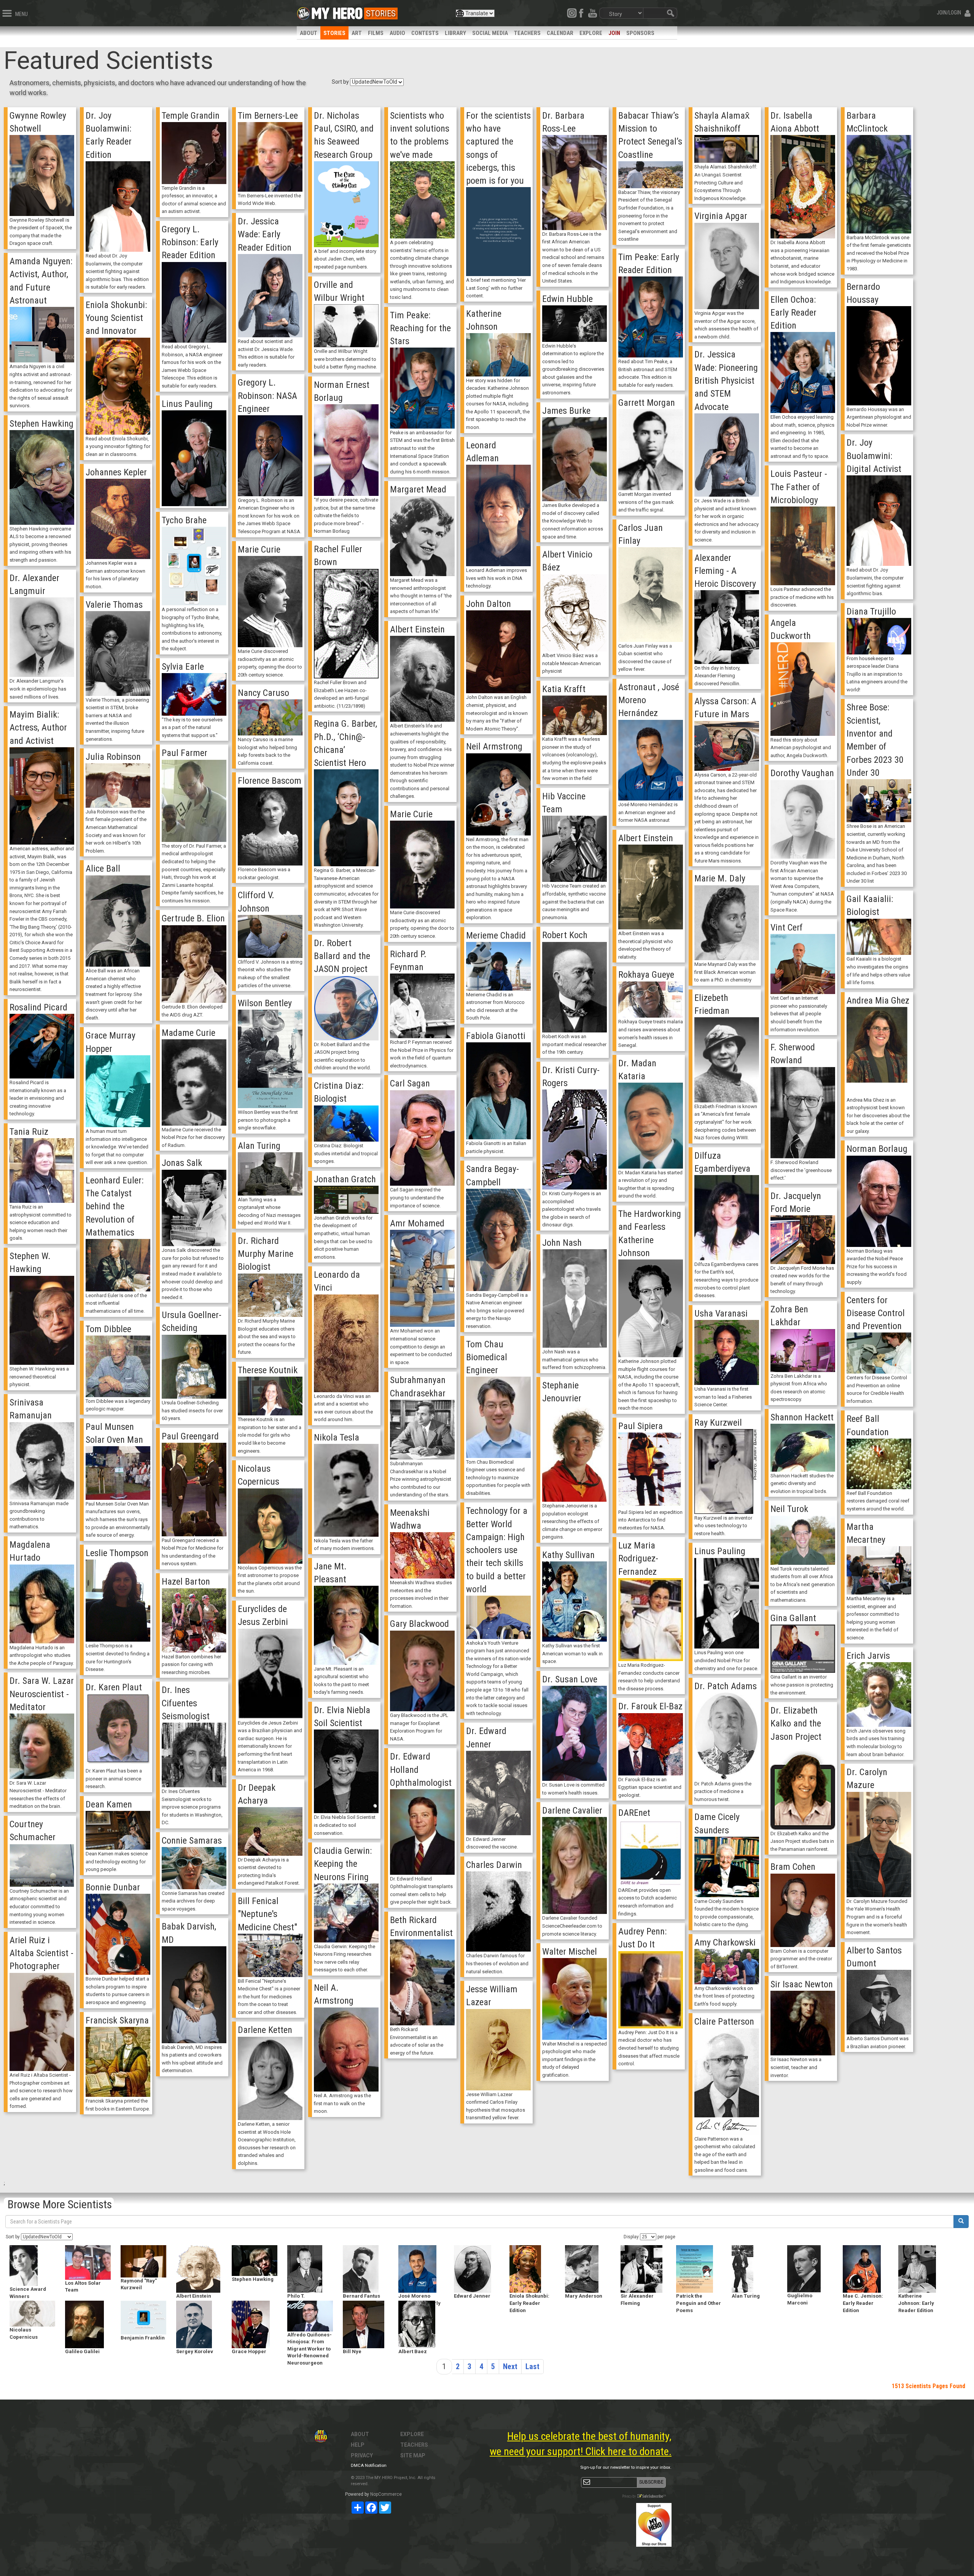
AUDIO (397, 33)
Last (532, 2366)
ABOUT (309, 33)
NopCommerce (386, 2494)
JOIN (614, 33)
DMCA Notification (369, 2466)
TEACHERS (527, 33)
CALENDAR (560, 33)
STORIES (334, 33)
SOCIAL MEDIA (490, 33)
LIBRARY (455, 33)
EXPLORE (591, 33)
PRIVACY (362, 2455)
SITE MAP (413, 2455)
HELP (358, 2445)
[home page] (337, 11)
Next (510, 2366)
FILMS (376, 33)
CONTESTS (425, 33)
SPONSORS (640, 33)
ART (357, 33)
